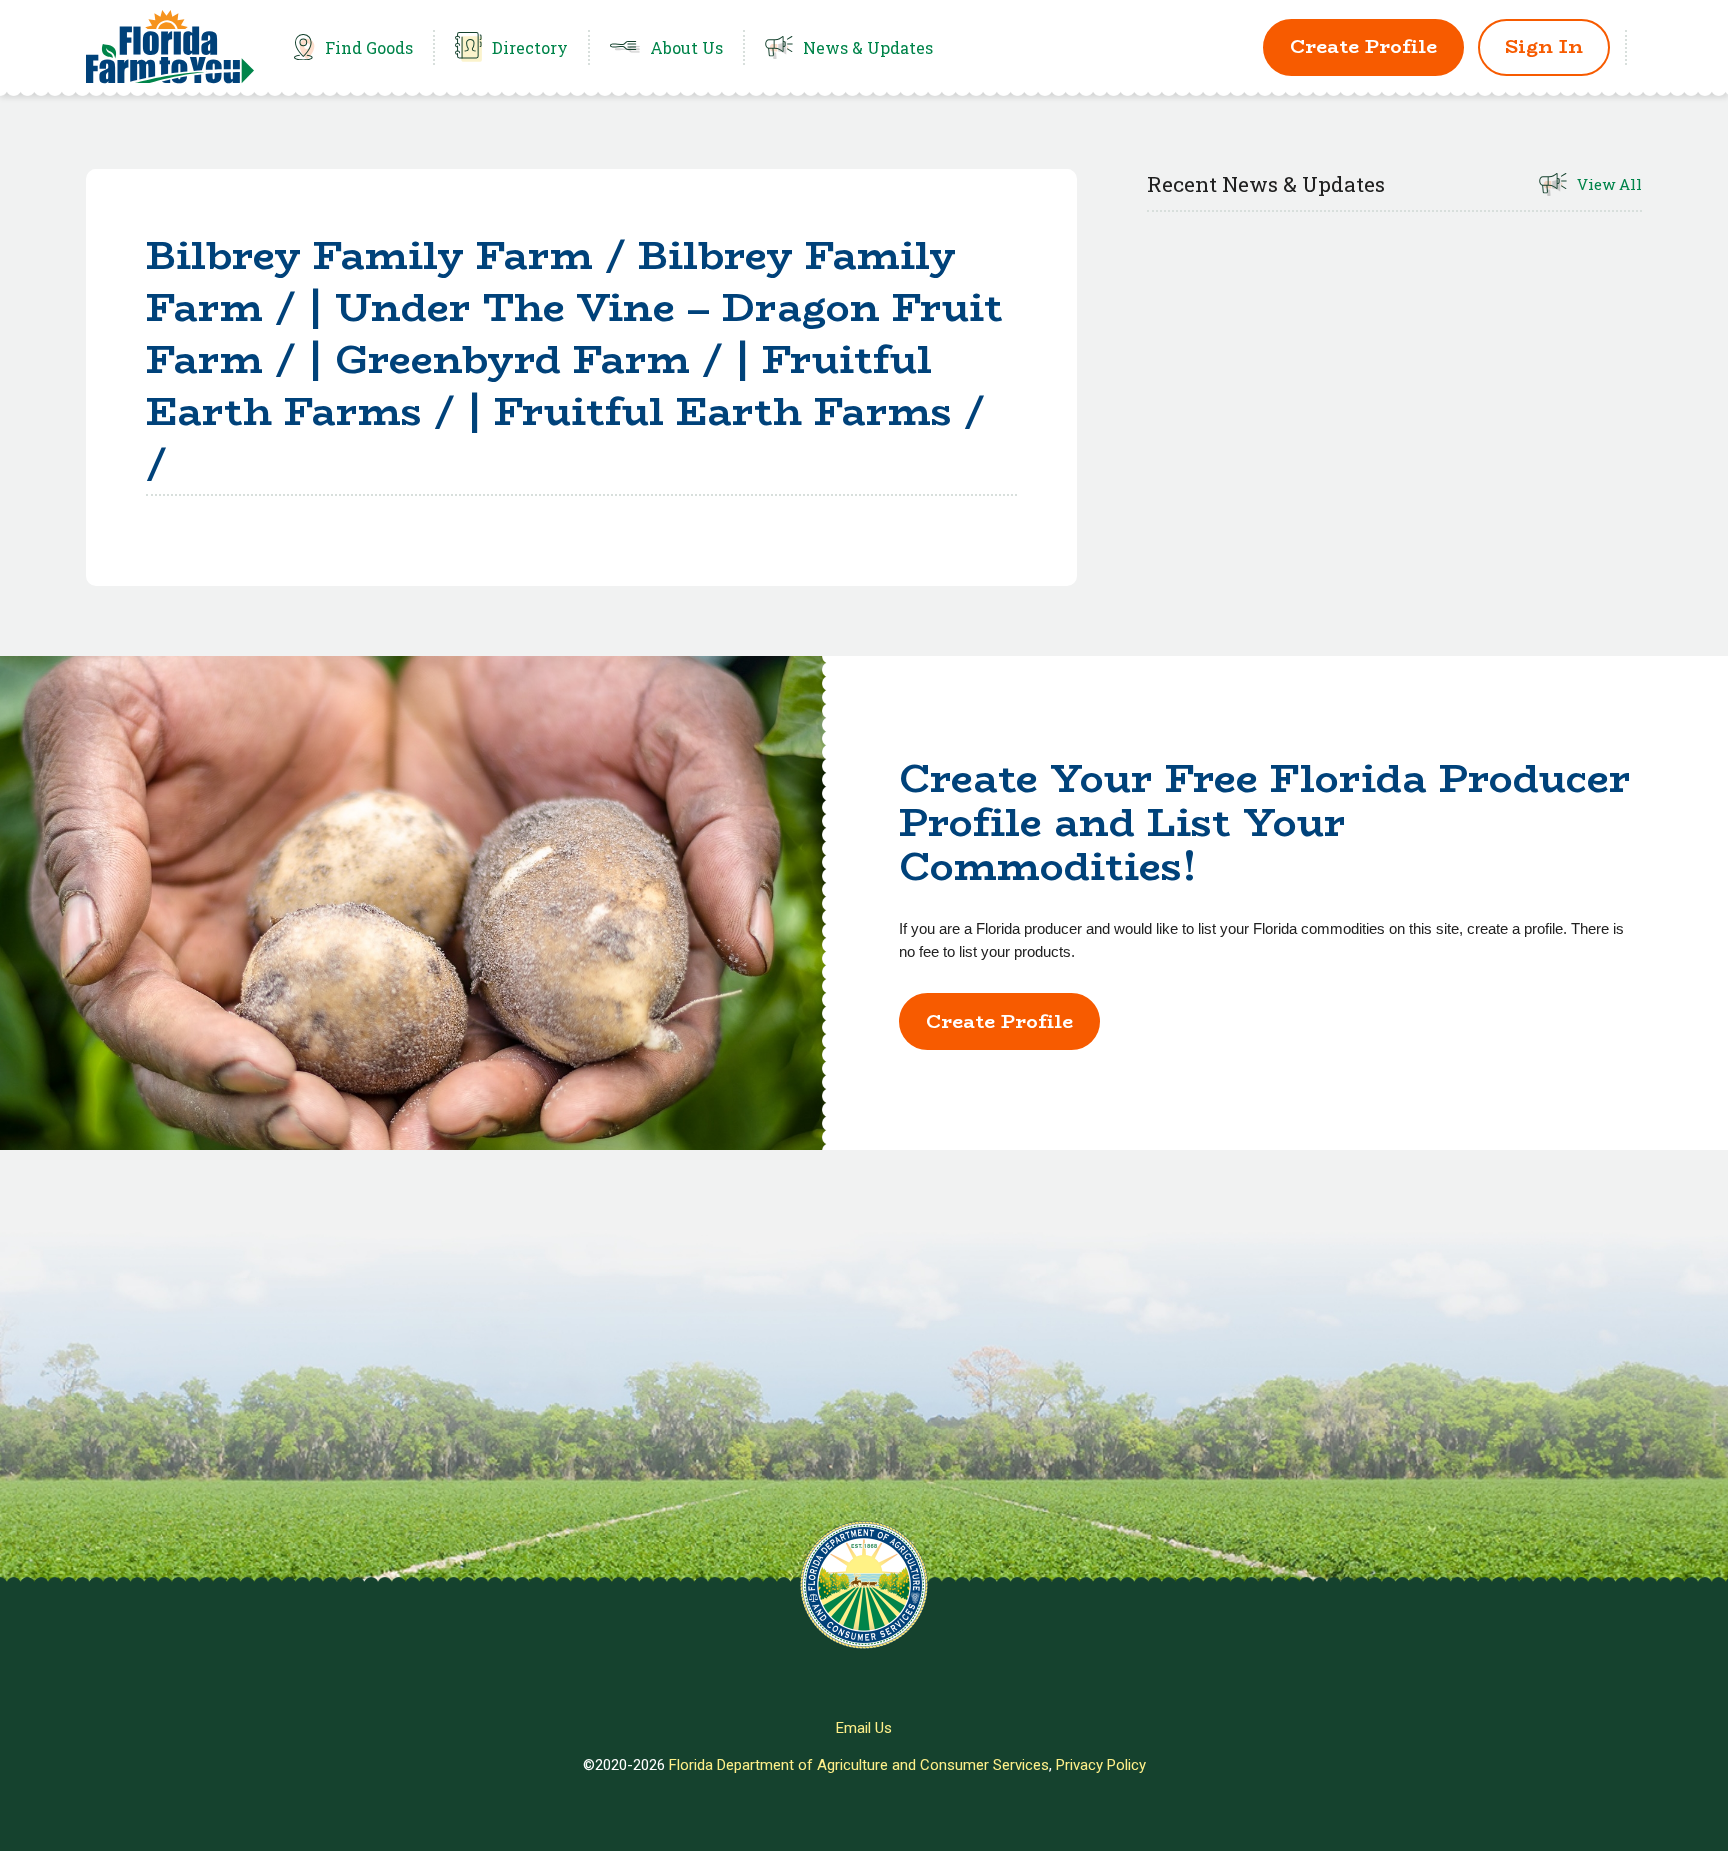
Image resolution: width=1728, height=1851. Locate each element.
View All (1609, 184)
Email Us (864, 1728)
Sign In (1544, 46)
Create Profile (1363, 46)
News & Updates (868, 47)
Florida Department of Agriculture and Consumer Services (859, 1765)
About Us (686, 47)
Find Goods (368, 47)
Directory (530, 47)
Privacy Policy (1101, 1765)
